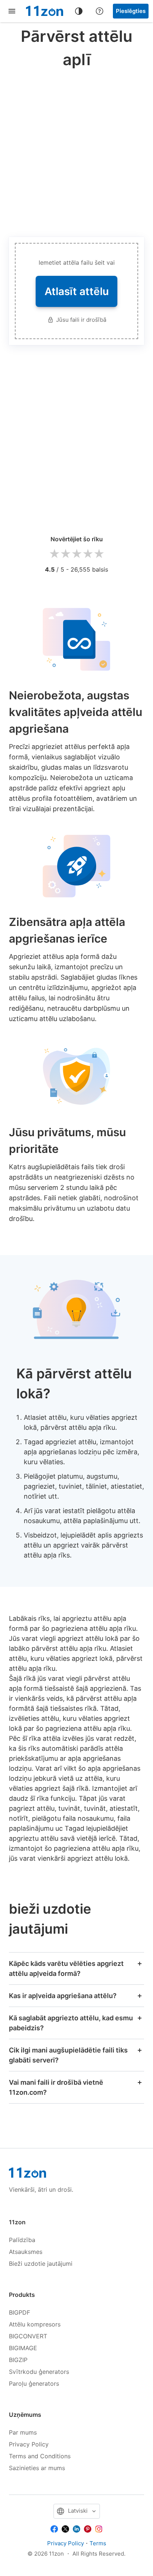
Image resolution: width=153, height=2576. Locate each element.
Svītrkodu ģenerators (39, 2372)
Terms (98, 2543)
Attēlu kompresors (35, 2324)
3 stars (76, 554)
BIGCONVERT (28, 2336)
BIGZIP (18, 2360)
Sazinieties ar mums (37, 2468)
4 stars (88, 554)
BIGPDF (19, 2312)
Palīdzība (22, 2240)
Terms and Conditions (40, 2456)
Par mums (23, 2432)
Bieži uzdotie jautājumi (41, 2264)
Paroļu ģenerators (34, 2383)
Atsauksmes (26, 2252)
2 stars (65, 554)
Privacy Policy (29, 2444)
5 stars (99, 554)
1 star (54, 554)
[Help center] (100, 11)
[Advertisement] (76, 151)
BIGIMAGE (23, 2348)
